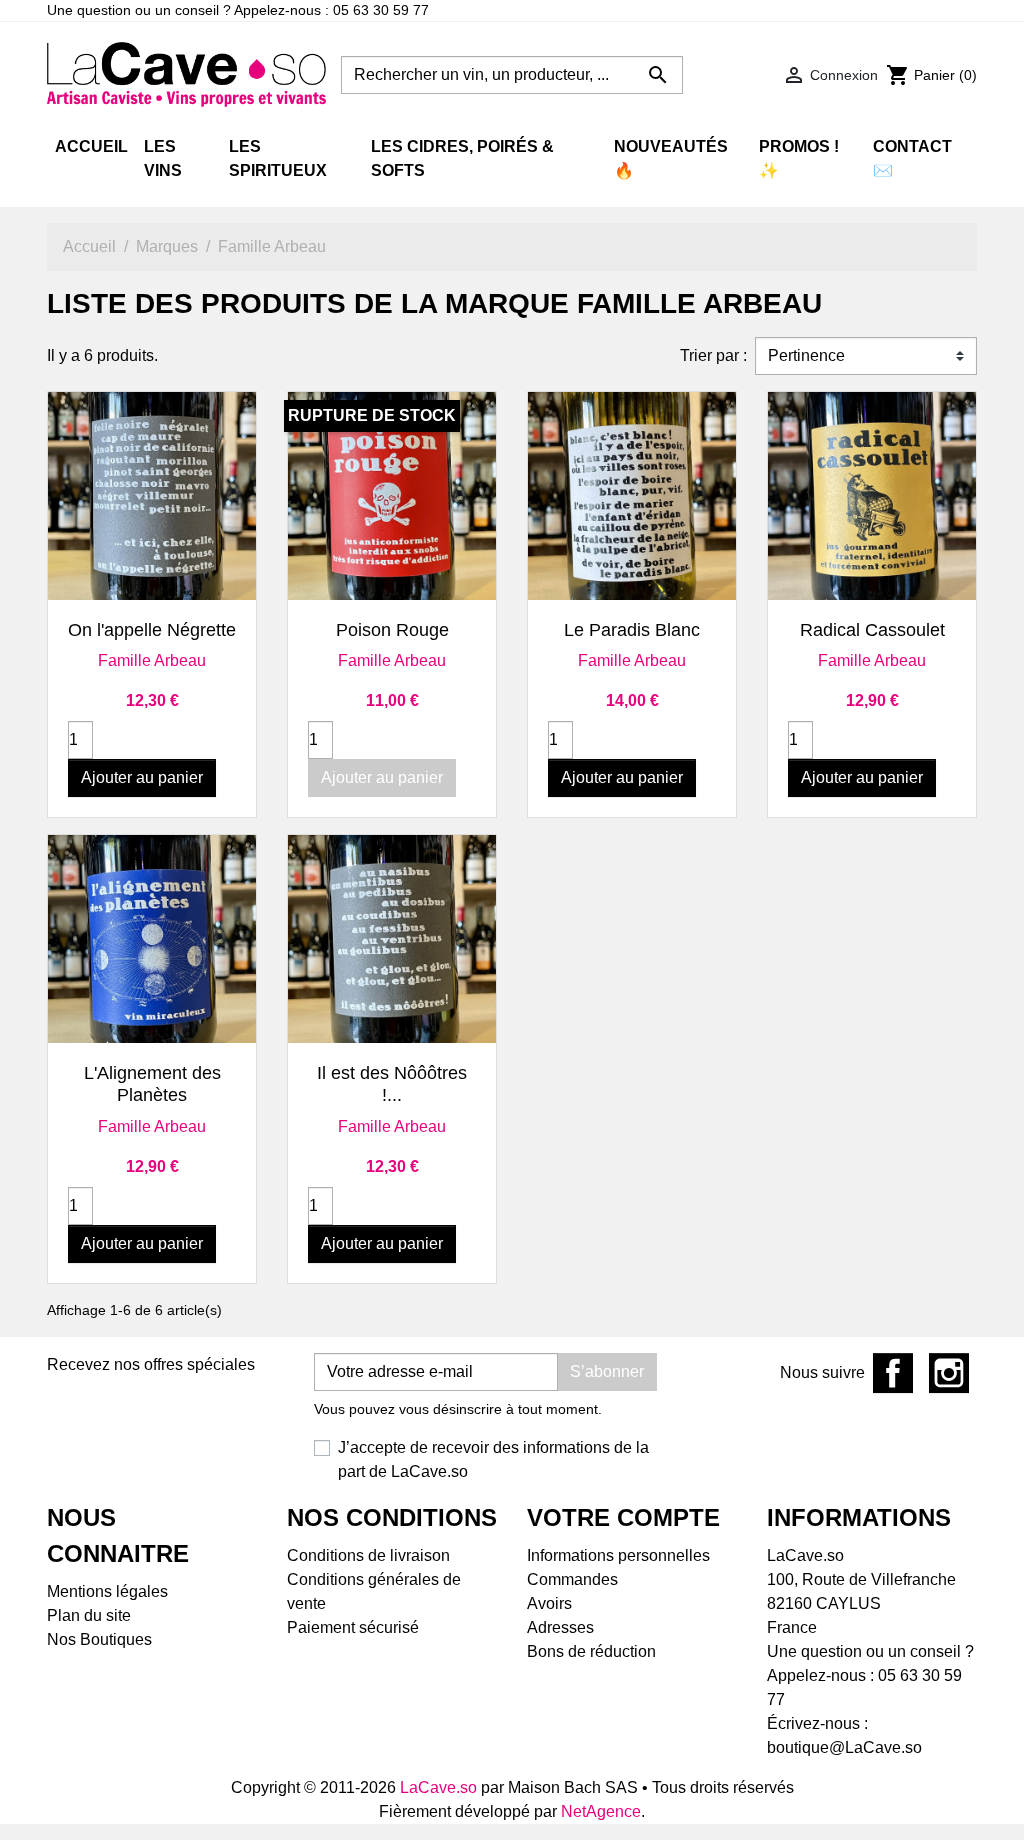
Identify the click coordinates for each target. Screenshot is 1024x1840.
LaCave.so (438, 1787)
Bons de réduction (591, 1651)
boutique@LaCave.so (844, 1747)
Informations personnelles (618, 1555)
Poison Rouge (392, 630)
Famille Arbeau (152, 660)
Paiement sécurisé (353, 1627)
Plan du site (89, 1615)
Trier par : (713, 355)
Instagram (949, 1373)
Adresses (560, 1627)
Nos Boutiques (99, 1639)
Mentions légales (107, 1591)
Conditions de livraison (368, 1555)
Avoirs (549, 1603)
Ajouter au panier (142, 777)
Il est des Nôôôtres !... (392, 1084)
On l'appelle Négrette (152, 630)
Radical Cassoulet (872, 630)
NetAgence (601, 1811)
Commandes (572, 1579)
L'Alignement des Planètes (152, 1084)
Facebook (893, 1373)
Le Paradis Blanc (632, 630)
